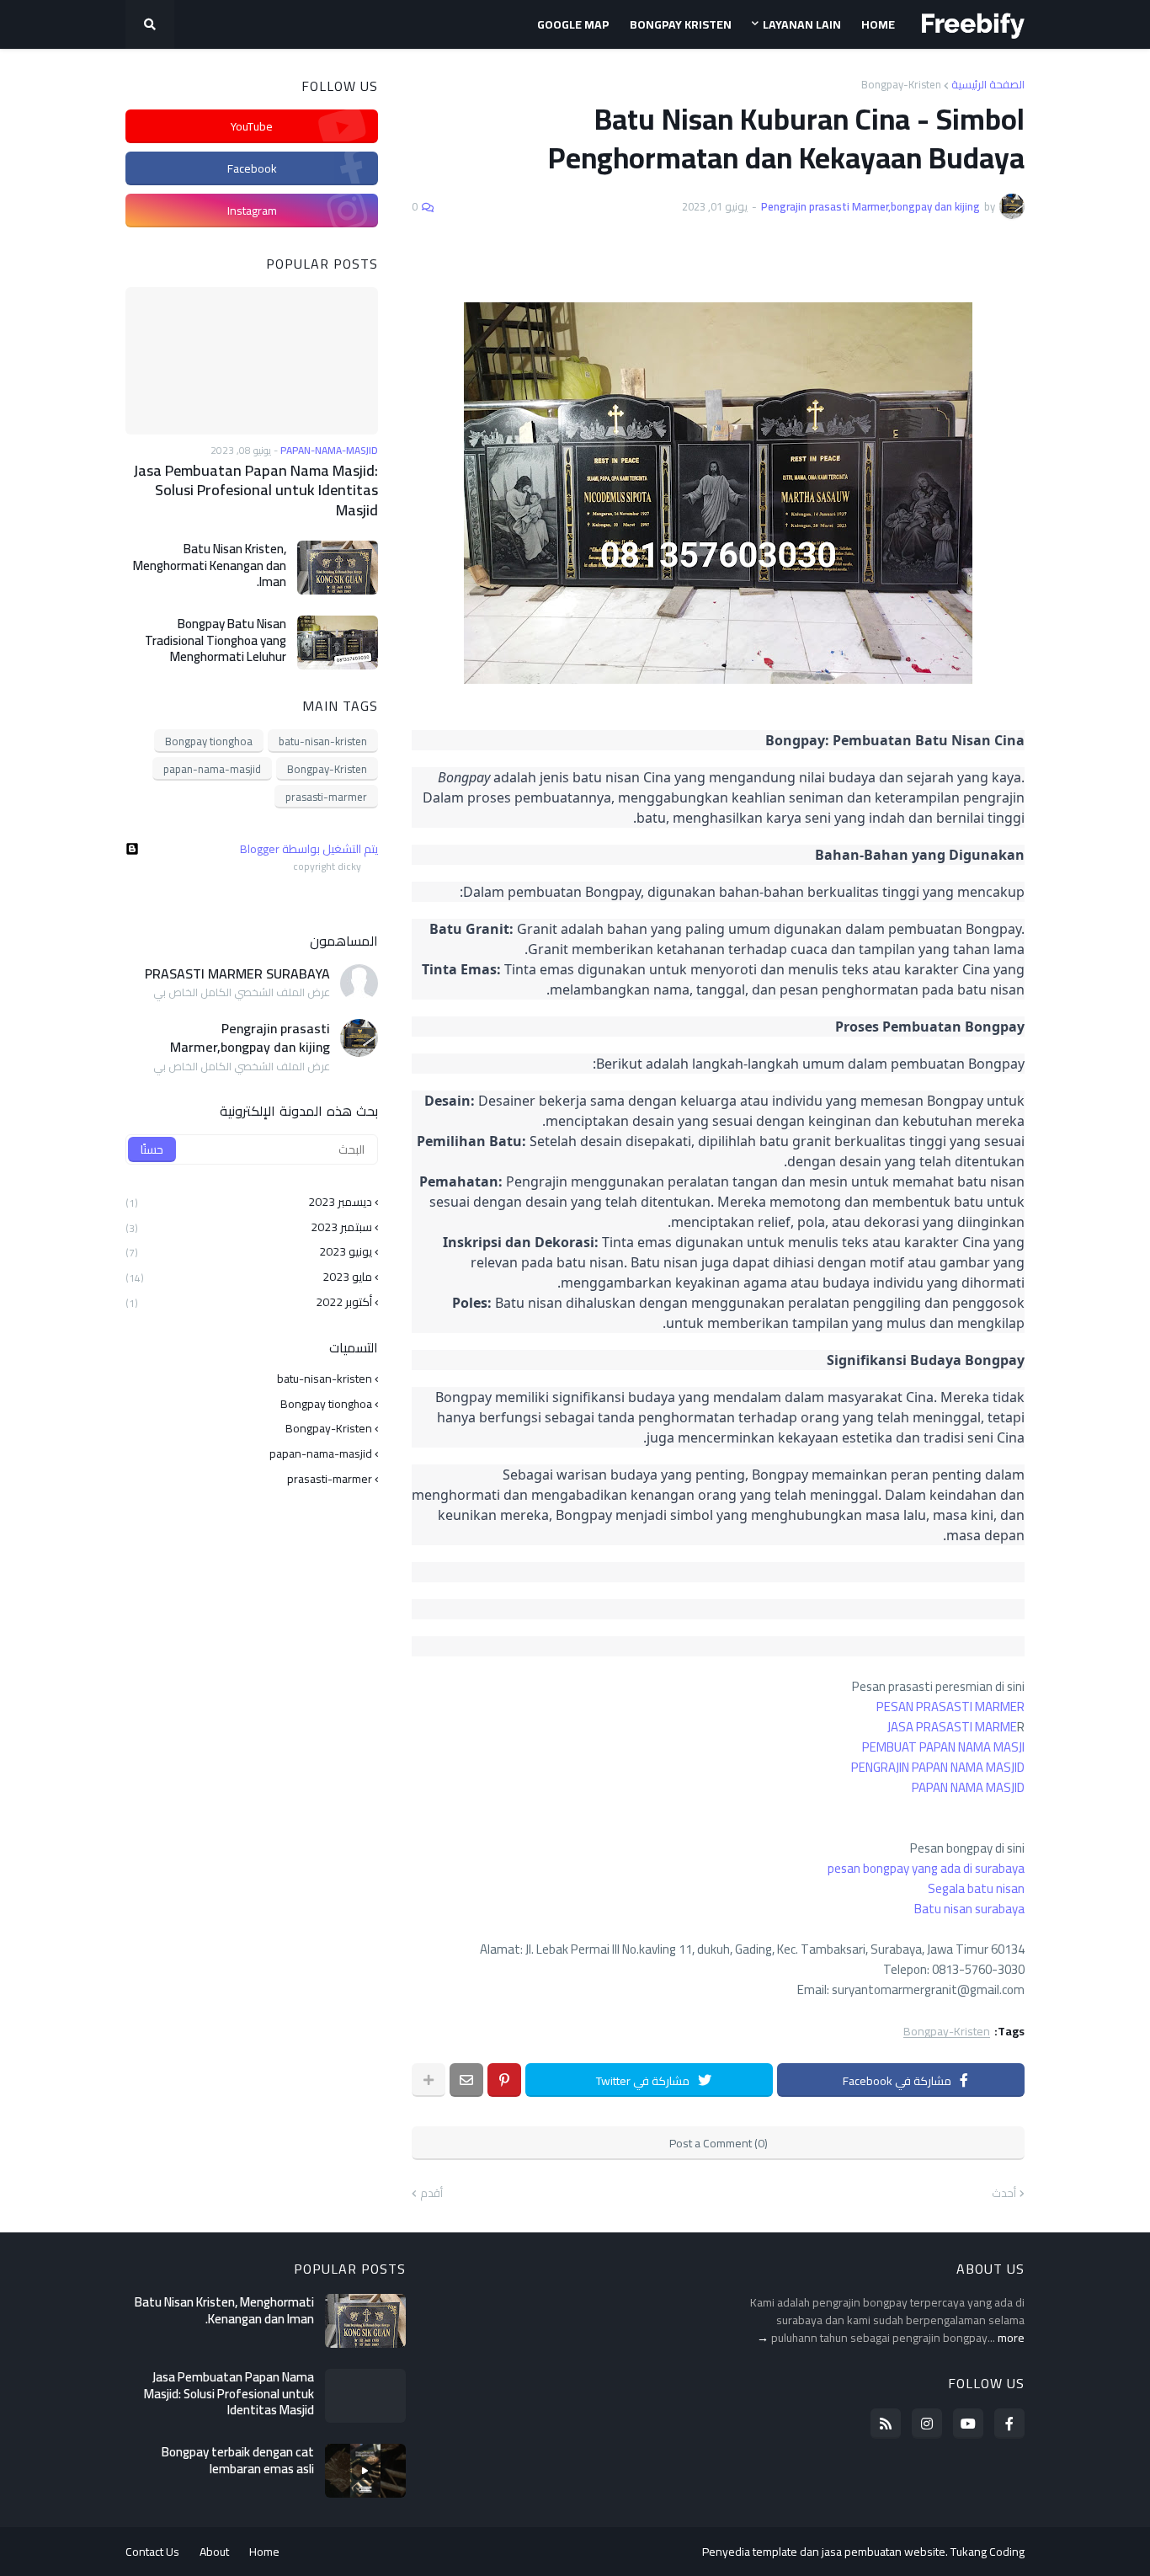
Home (264, 2552)
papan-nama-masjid (212, 769)
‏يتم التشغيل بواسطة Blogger (309, 849)
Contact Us (152, 2552)
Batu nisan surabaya (969, 1909)
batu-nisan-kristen (323, 741)
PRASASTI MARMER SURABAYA (237, 973)
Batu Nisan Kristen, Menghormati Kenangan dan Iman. (210, 565)
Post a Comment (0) (719, 2143)
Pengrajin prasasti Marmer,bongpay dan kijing (250, 1038)
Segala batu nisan (976, 1888)
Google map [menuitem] (573, 24)
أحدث (1004, 2194)
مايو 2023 (249, 1277)
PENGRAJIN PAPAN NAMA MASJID (938, 1767)
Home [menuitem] (878, 24)
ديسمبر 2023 (249, 1203)
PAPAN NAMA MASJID (968, 1787)
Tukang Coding (988, 2552)
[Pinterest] (504, 2080)
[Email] (466, 2080)
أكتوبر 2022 (249, 1301)
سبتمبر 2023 (249, 1227)
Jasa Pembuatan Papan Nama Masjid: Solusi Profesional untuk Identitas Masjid (256, 490)
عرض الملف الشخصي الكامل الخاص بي (242, 993)
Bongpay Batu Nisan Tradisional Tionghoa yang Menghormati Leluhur (216, 640)
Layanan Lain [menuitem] (802, 24)
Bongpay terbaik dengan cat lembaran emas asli (238, 2460)
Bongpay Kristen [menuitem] (681, 24)
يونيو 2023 (249, 1251)
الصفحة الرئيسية (988, 85)
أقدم (431, 2194)
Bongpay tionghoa (209, 741)
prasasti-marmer (326, 797)
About (214, 2552)
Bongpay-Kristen (901, 85)
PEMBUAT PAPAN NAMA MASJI (943, 1747)
